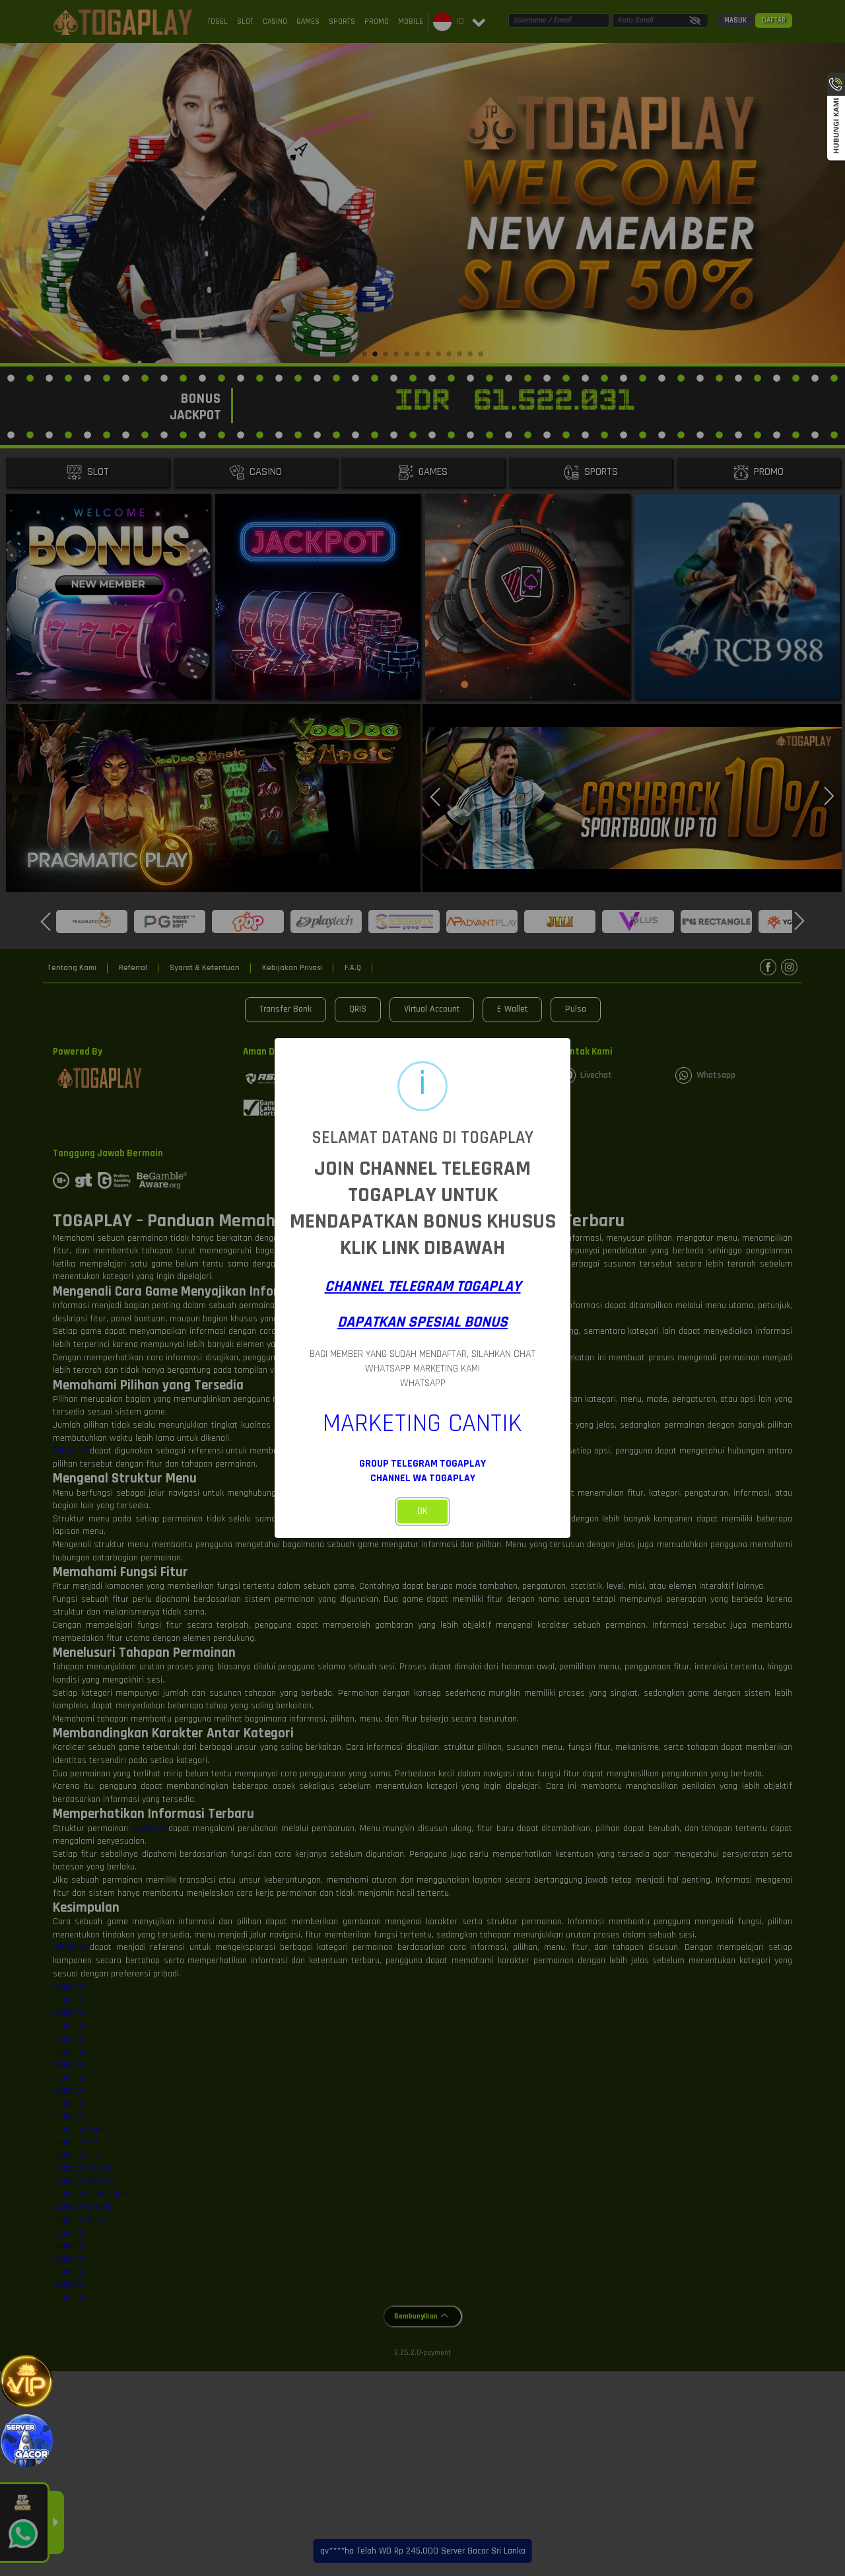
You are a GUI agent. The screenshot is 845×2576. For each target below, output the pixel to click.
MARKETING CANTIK (422, 1423)
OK (422, 1511)
